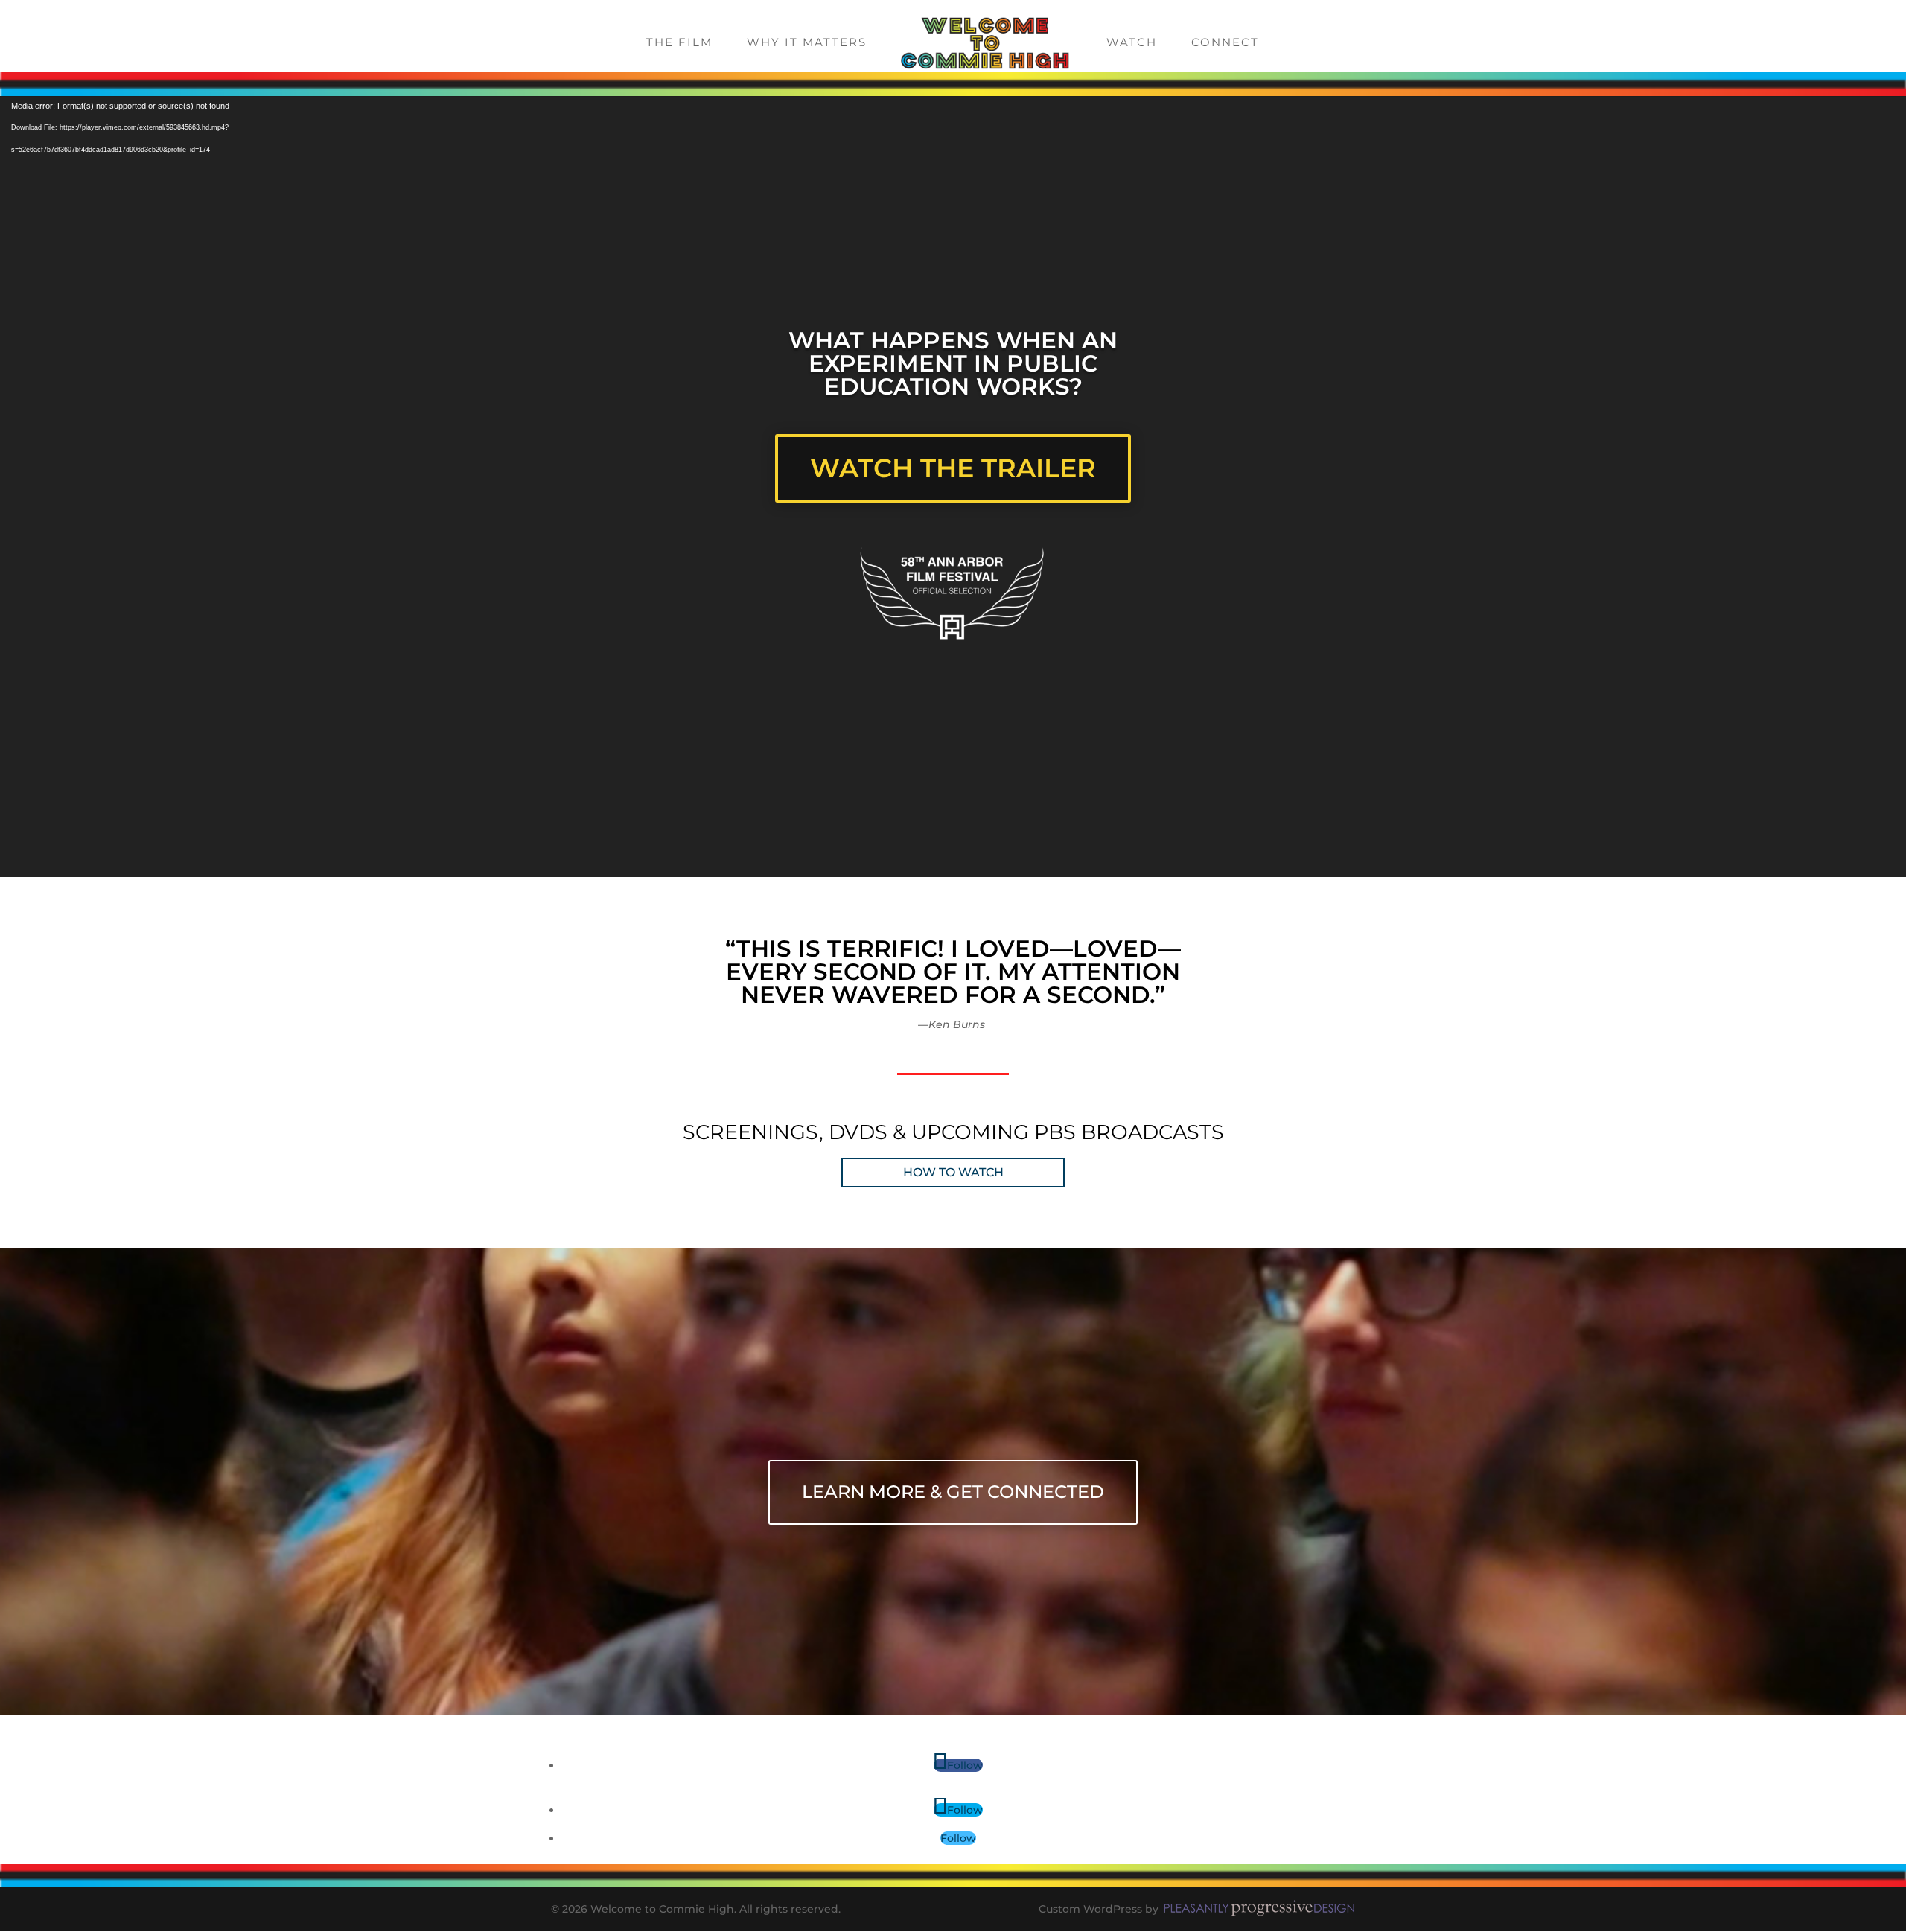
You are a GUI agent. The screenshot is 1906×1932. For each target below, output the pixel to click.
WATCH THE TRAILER (953, 468)
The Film (679, 43)
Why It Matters (807, 43)
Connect (1225, 43)
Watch (1132, 43)
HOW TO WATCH (953, 1172)
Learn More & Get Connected (953, 1492)
